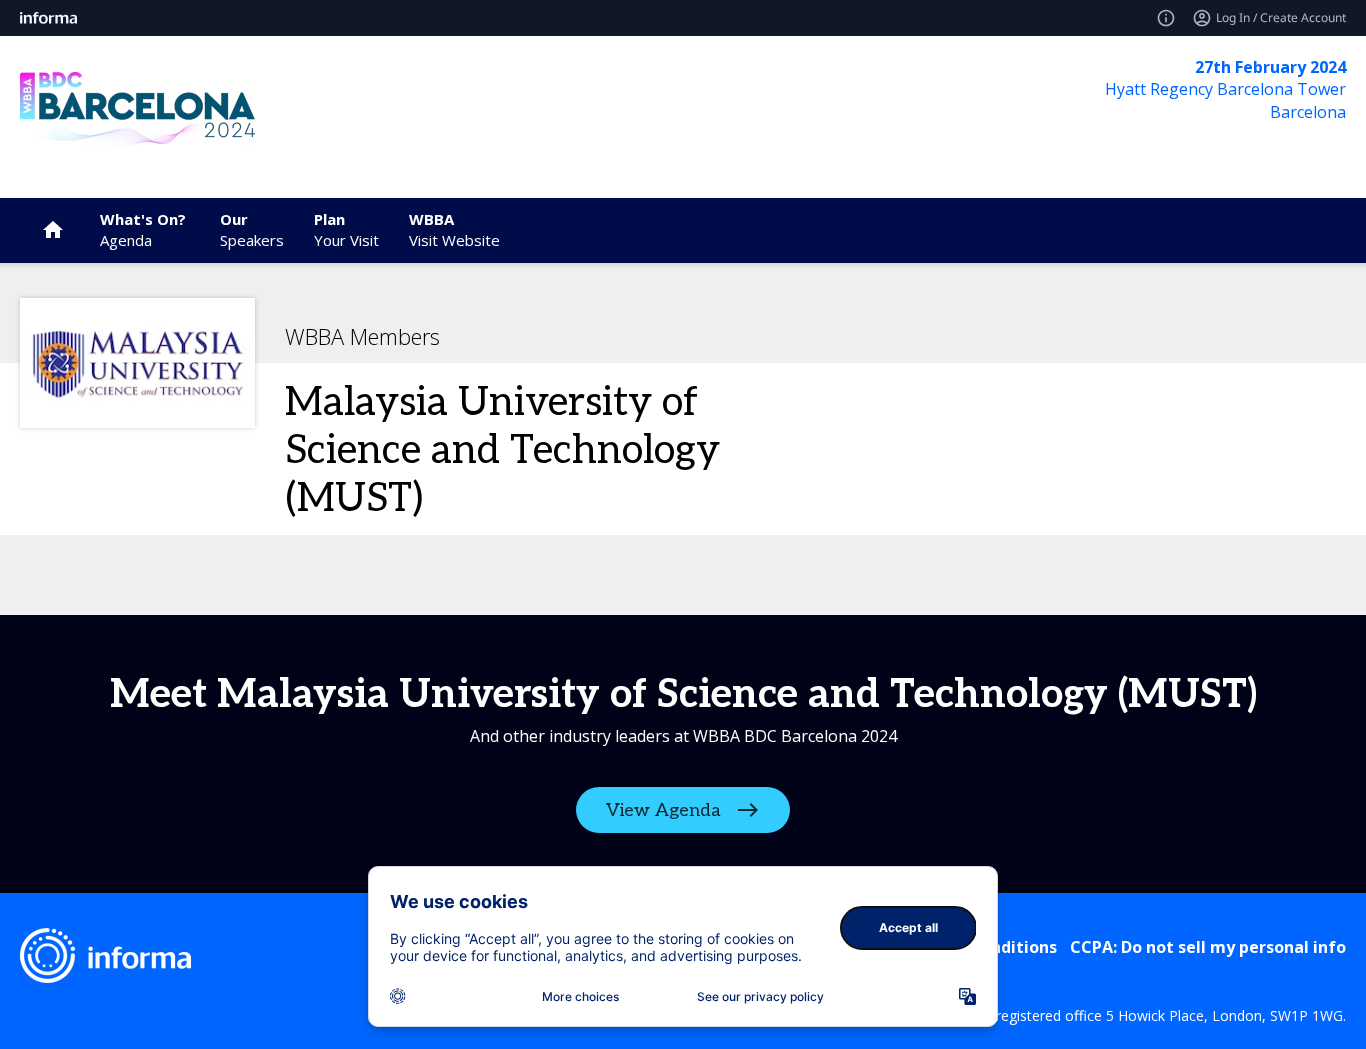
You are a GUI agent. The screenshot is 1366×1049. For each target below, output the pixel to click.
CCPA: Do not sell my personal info (1208, 947)
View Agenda (663, 810)
